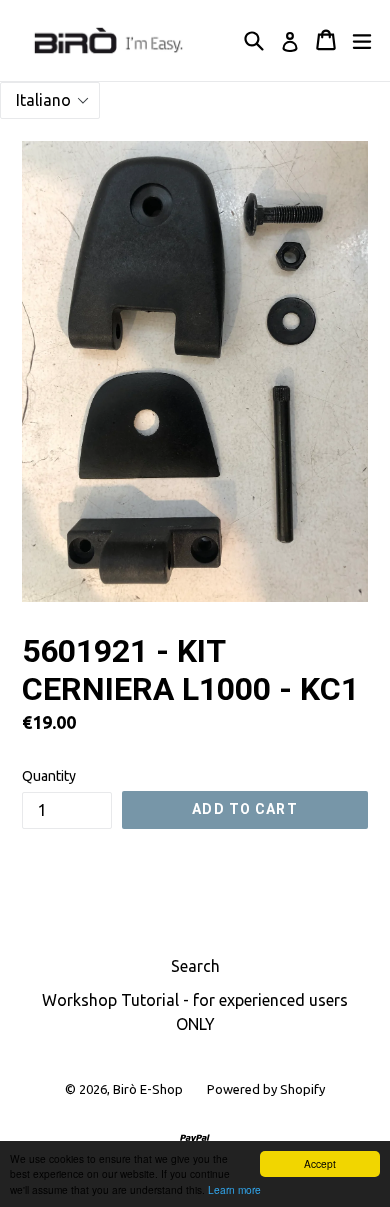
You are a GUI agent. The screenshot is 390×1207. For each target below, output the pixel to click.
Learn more (234, 1189)
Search (195, 966)
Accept (320, 1163)
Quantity (49, 776)
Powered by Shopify (266, 1089)
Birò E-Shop (148, 1089)
